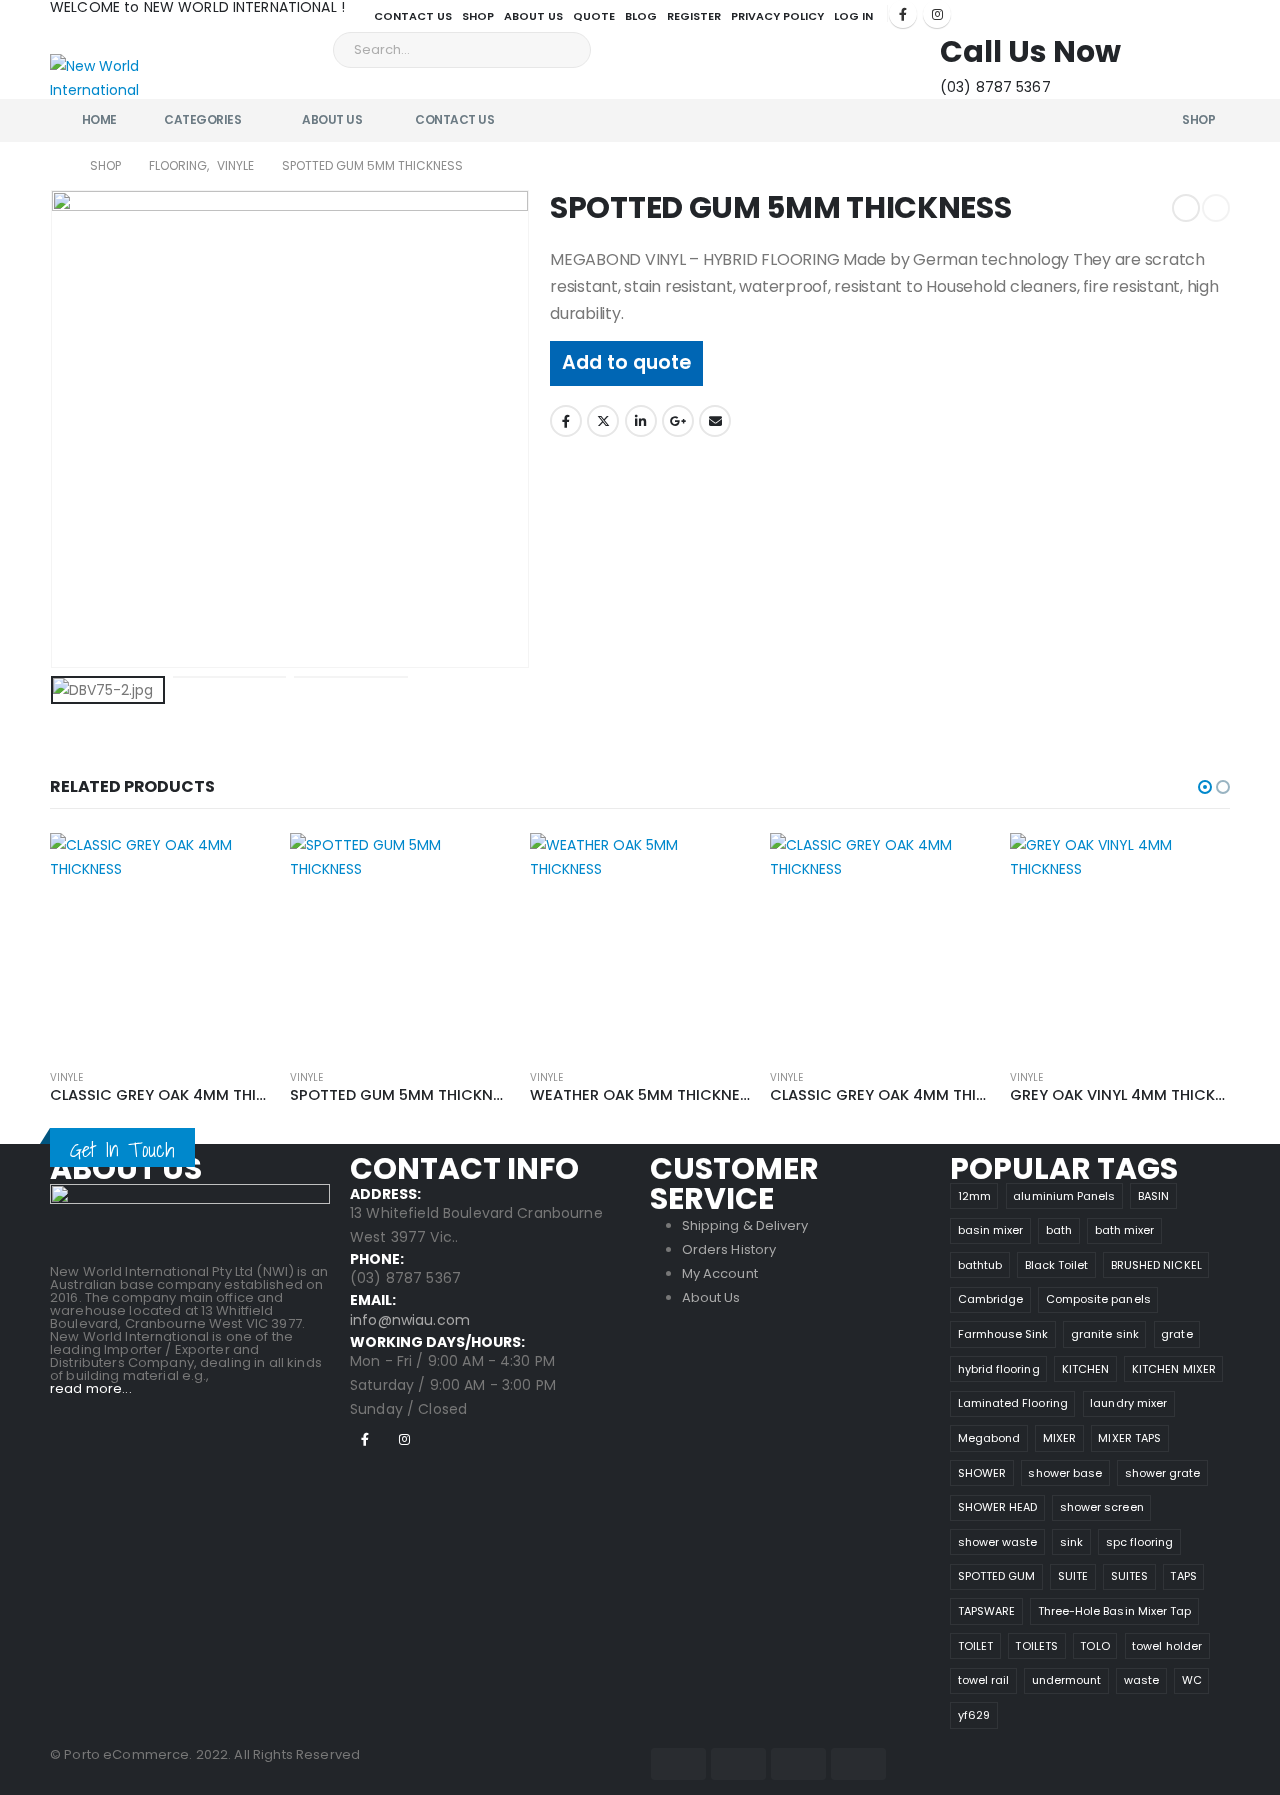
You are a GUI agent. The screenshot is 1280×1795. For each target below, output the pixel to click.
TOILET (975, 1646)
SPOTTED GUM (997, 1576)
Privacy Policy (777, 16)
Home (99, 119)
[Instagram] (937, 14)
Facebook (566, 421)
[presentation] (55, 429)
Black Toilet (1057, 1265)
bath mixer (1125, 1230)
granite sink (1105, 1334)
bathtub (980, 1265)
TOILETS (1036, 1646)
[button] (1205, 787)
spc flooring (1140, 1542)
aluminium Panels (1064, 1196)
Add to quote (626, 362)
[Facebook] (903, 14)
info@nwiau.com (410, 1320)
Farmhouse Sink (1003, 1334)
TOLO (1094, 1646)
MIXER (1059, 1438)
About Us (533, 16)
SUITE (1073, 1576)
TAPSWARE (987, 1611)
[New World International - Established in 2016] (105, 68)
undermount (1067, 1680)
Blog (641, 16)
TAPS (1183, 1576)
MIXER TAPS (1129, 1438)
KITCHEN (1085, 1369)
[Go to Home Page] (56, 166)
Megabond (989, 1438)
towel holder (1167, 1646)
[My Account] (1150, 45)
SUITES (1129, 1576)
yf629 (974, 1715)
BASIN (1153, 1196)
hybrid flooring (999, 1369)
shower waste (998, 1542)
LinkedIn (641, 421)
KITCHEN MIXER (1174, 1369)
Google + (678, 421)
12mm (974, 1196)
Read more (237, 866)
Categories (202, 119)
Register (694, 16)
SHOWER (982, 1473)
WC (1192, 1680)
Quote (594, 16)
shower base (1065, 1473)
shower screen (1102, 1507)
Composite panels (1098, 1299)
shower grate (1163, 1473)
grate (1176, 1334)
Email (715, 421)
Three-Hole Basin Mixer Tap (1115, 1611)
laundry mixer (1128, 1403)
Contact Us (413, 16)
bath (1059, 1230)
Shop (478, 16)
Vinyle (66, 1077)
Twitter (603, 421)
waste (1141, 1680)
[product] (160, 943)
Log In (853, 16)
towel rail (984, 1680)
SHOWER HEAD (998, 1507)
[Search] (562, 50)
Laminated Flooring (1013, 1403)
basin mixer (991, 1230)
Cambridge (991, 1299)
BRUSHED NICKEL (1156, 1265)
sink (1071, 1542)
